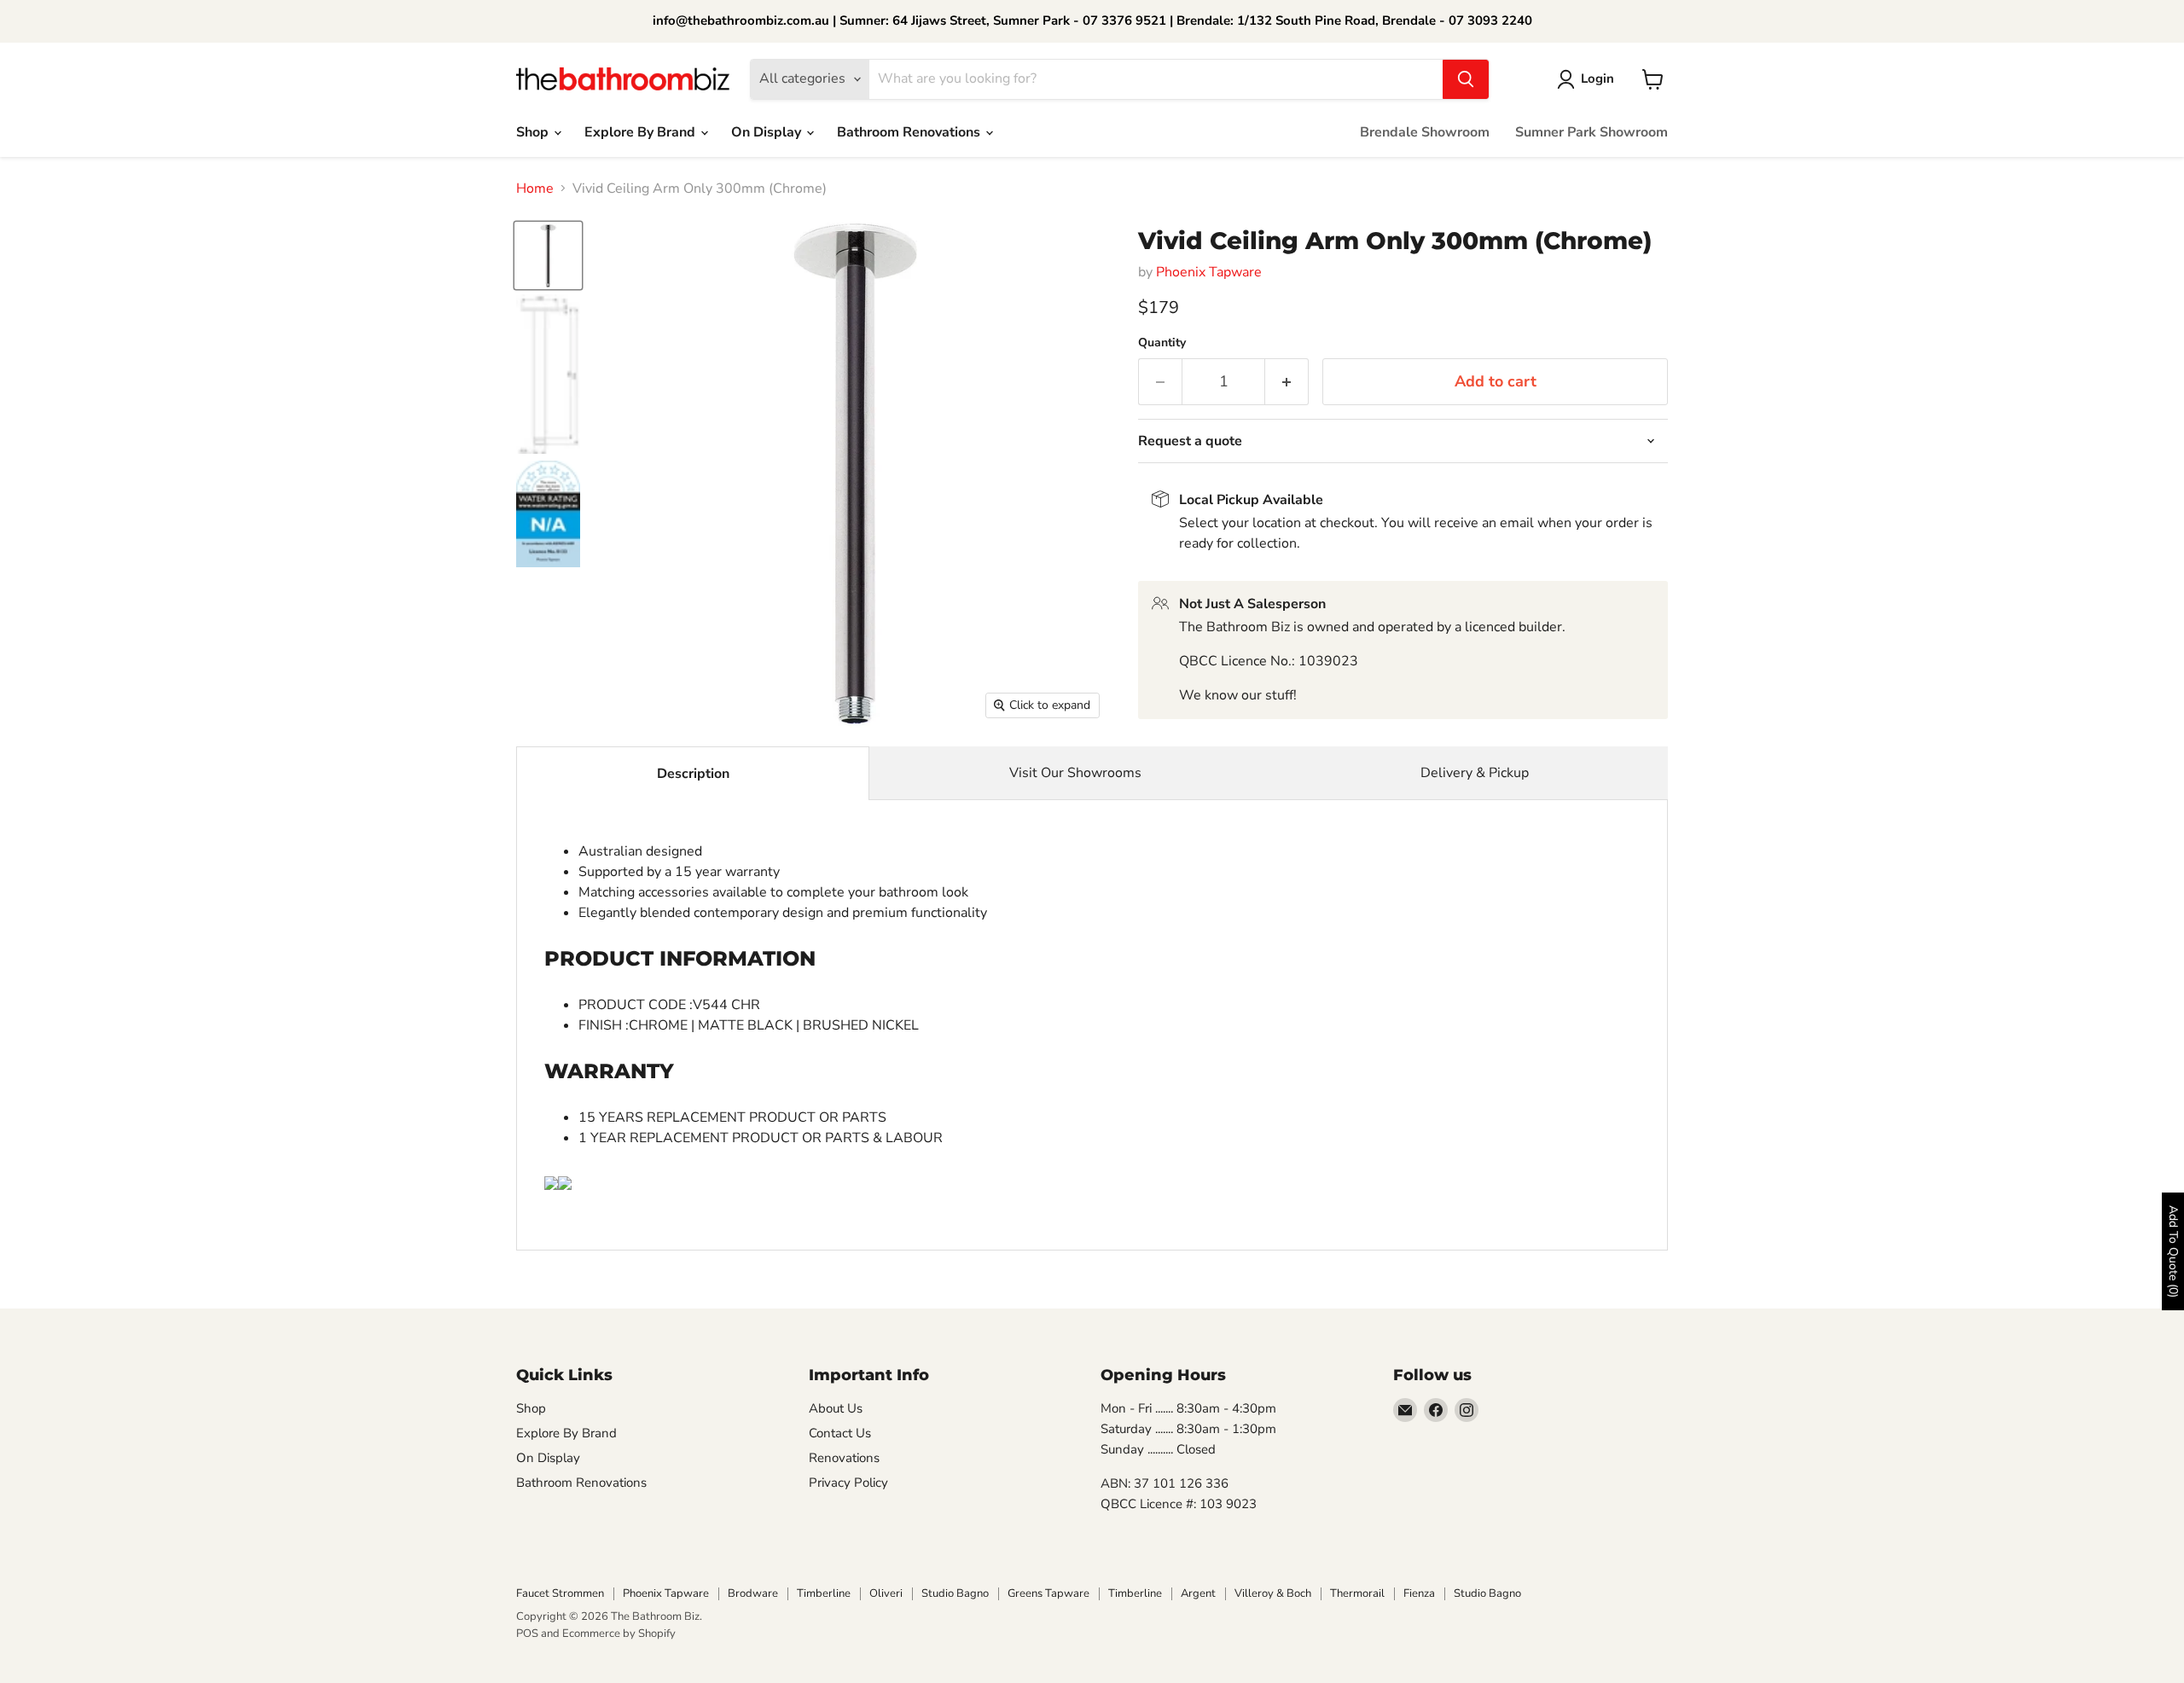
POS (527, 1634)
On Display (768, 132)
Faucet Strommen (560, 1593)
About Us (836, 1408)
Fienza (1419, 1593)
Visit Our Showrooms (1075, 773)
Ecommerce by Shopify (619, 1634)
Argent (1198, 1593)
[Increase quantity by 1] (1287, 382)
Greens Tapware (1048, 1593)
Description (693, 774)
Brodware (753, 1593)
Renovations (844, 1458)
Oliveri (886, 1593)
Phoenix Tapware (1209, 272)
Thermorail (1357, 1593)
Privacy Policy (848, 1483)
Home (535, 189)
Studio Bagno (955, 1593)
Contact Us (840, 1433)
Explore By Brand (642, 132)
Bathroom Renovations (910, 132)
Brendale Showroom (1425, 132)
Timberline (824, 1593)
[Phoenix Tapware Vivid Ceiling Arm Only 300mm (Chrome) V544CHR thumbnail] (548, 255)
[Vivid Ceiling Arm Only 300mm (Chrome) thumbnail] (548, 374)
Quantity (1162, 343)
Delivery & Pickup (1475, 773)
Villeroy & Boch (1273, 1593)
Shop (534, 132)
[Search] (1466, 79)
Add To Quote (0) (2173, 1251)
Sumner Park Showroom (1592, 132)
